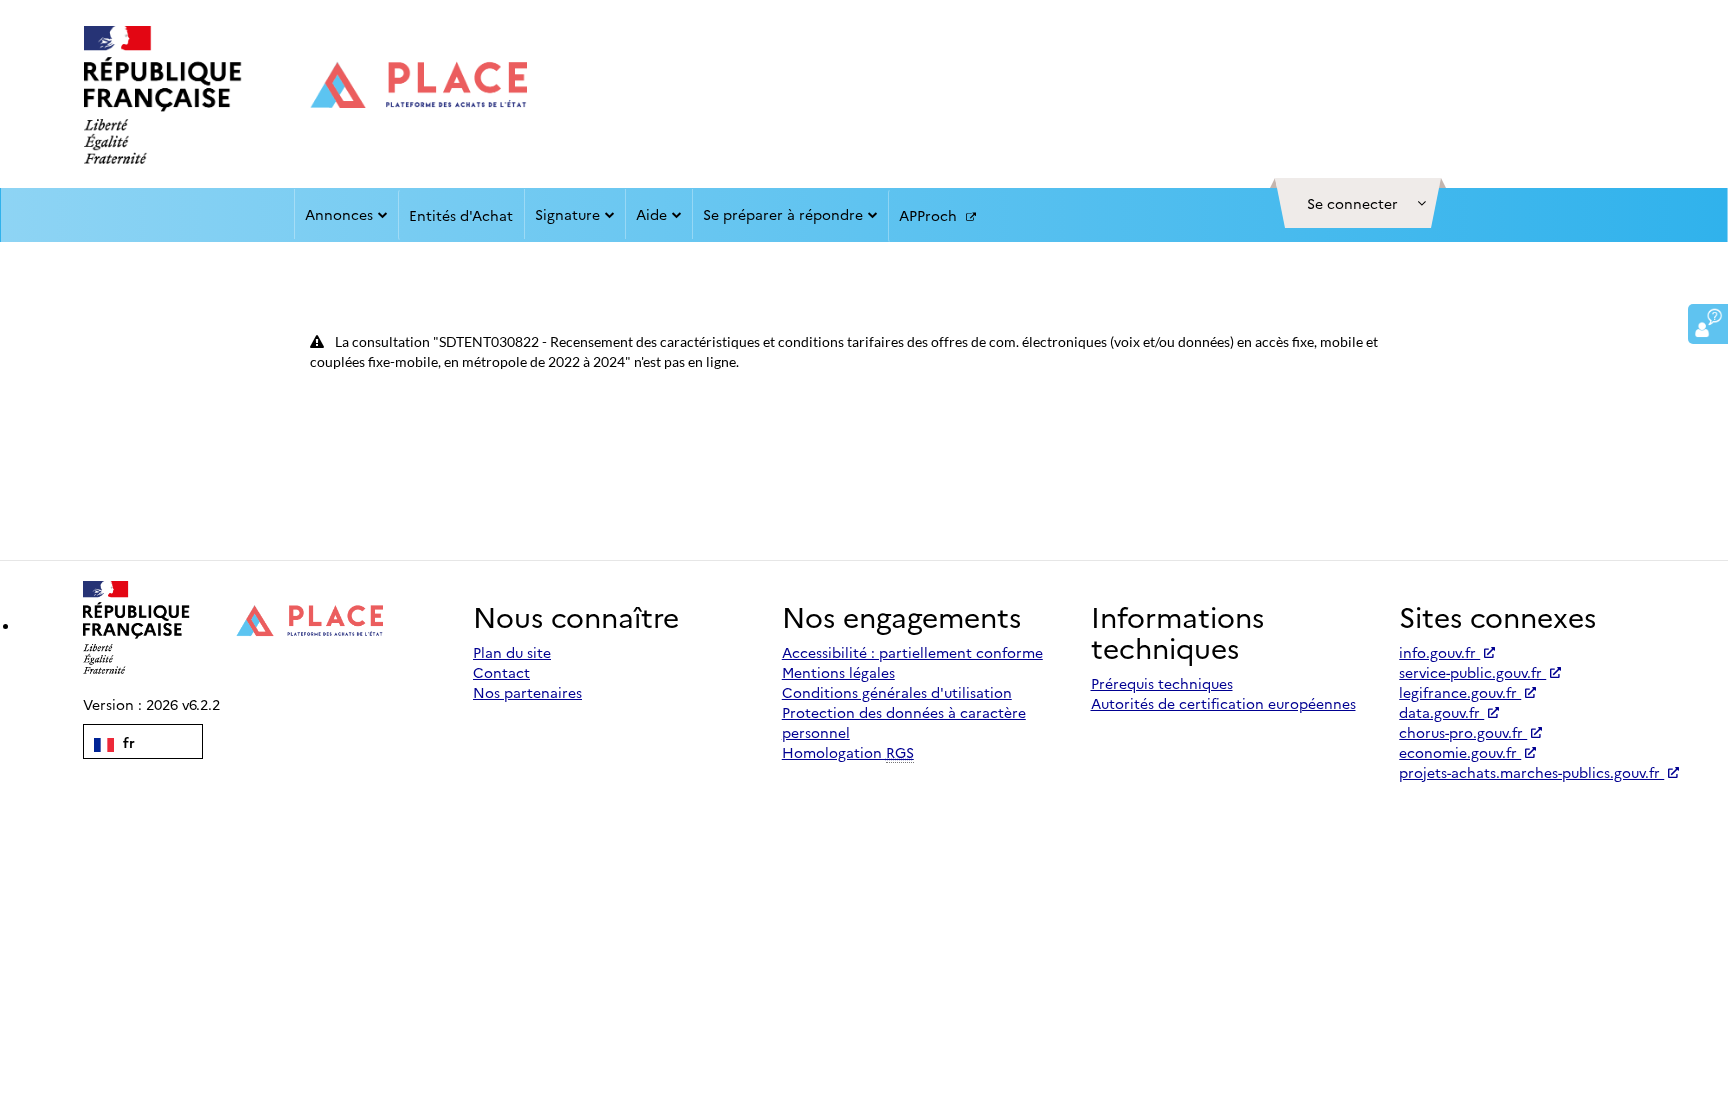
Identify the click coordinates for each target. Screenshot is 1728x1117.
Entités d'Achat (461, 215)
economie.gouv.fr (1460, 752)
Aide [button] (651, 214)
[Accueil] (305, 95)
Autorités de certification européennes (1223, 703)
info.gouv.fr (1439, 652)
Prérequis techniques (1162, 683)
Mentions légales (838, 672)
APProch (930, 215)
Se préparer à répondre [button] (783, 214)
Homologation (848, 752)
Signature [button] (567, 214)
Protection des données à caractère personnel (904, 722)
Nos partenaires (527, 692)
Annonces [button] (339, 214)
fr (127, 742)
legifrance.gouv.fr (1460, 692)
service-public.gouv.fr (1472, 672)
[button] (1358, 203)
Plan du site (512, 652)
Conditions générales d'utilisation (897, 692)
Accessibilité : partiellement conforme (912, 652)
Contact (501, 672)
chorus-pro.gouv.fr (1463, 732)
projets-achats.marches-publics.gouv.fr (1531, 772)
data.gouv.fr (1441, 712)
